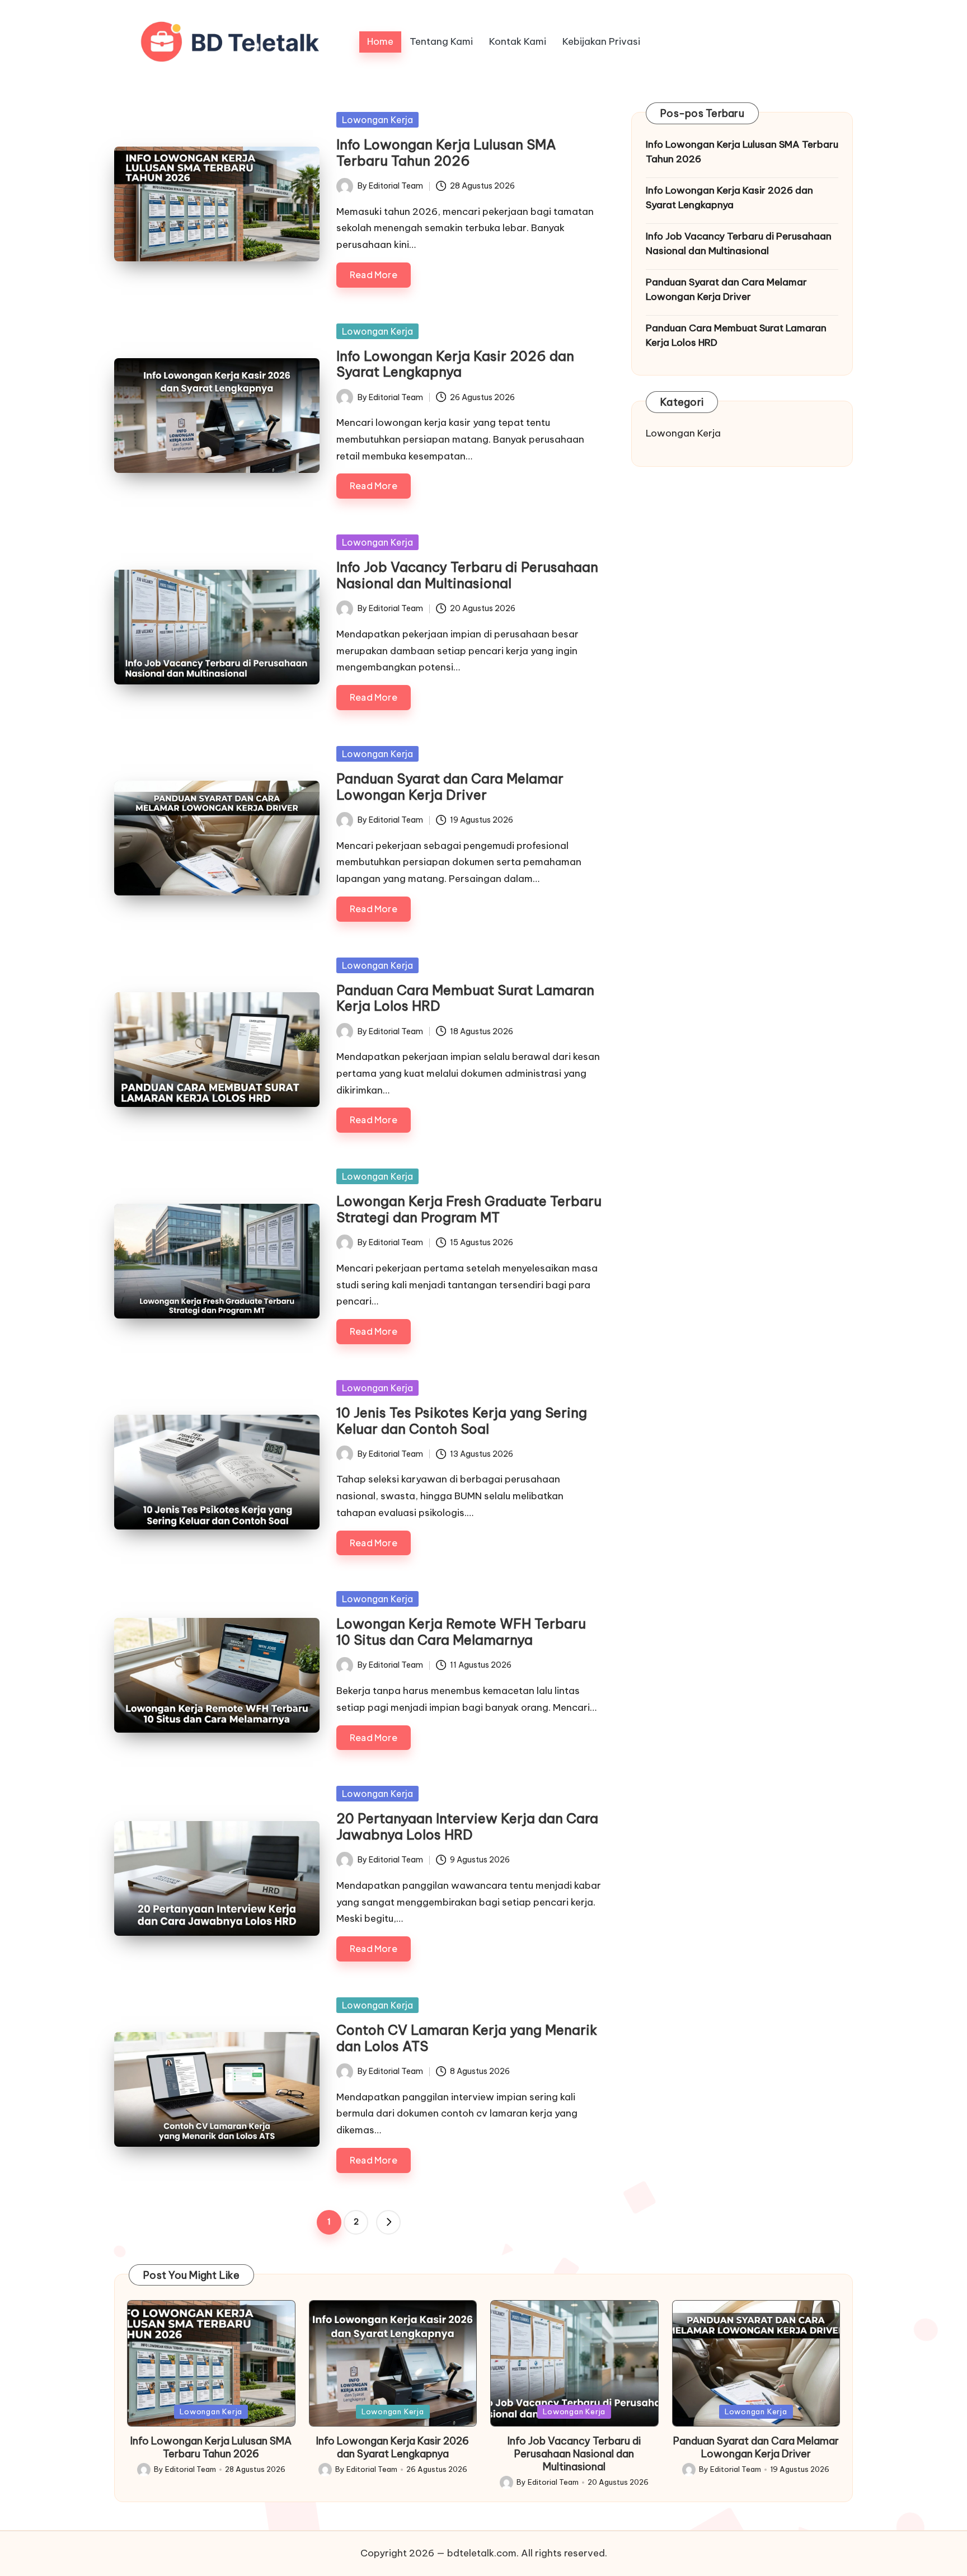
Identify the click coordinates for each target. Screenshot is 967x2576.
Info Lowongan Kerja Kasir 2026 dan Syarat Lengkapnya (455, 364)
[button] (388, 2222)
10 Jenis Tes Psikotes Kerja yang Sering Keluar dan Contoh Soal (462, 1421)
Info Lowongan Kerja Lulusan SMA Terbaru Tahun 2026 (446, 153)
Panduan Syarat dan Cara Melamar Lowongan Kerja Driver (450, 787)
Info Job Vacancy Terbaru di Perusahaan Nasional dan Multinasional (467, 575)
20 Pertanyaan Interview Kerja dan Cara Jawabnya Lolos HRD (467, 1826)
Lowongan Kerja (377, 120)
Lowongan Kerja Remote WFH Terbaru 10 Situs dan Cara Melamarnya (461, 1632)
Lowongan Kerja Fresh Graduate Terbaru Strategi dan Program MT (469, 1209)
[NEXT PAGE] (388, 2222)
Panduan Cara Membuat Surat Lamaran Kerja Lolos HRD (465, 998)
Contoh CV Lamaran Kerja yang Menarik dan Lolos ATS (467, 2038)
